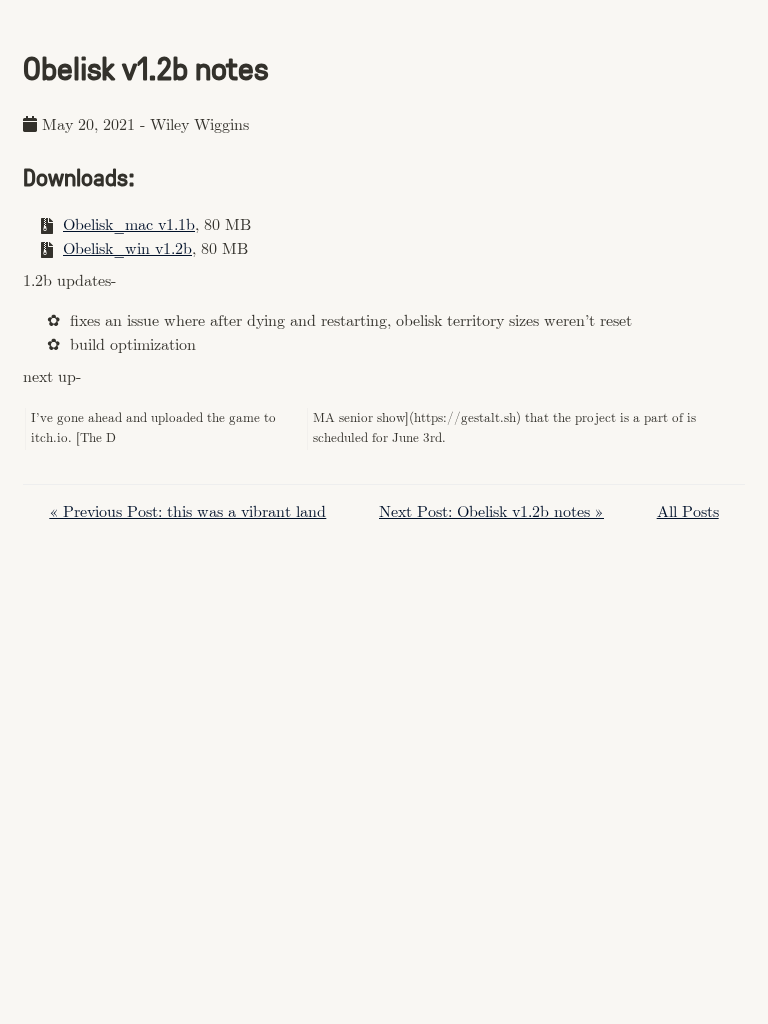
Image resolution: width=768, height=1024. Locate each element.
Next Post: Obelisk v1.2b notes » (491, 512)
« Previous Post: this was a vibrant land (187, 512)
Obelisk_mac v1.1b (129, 225)
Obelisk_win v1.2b (127, 249)
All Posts (688, 512)
